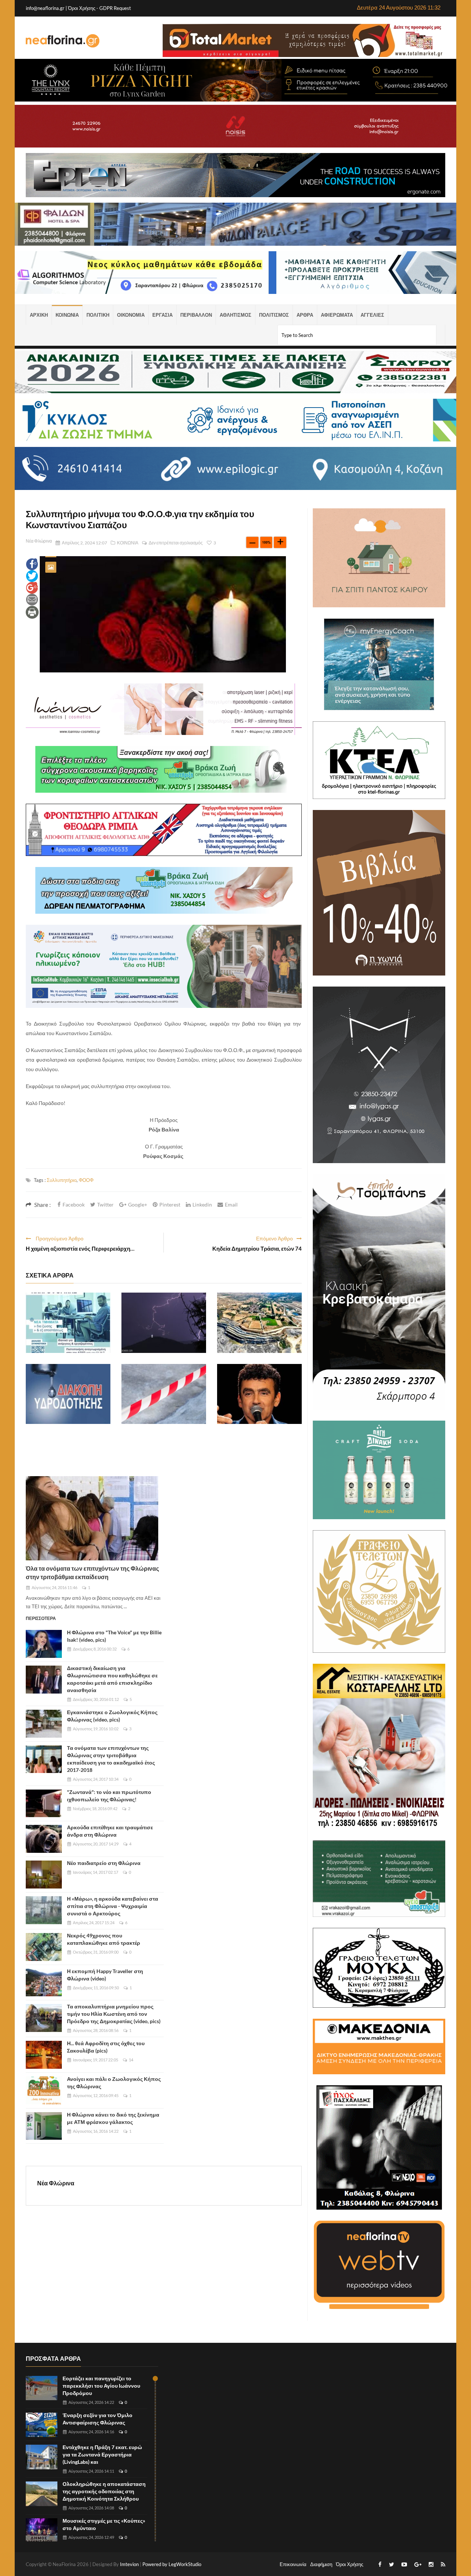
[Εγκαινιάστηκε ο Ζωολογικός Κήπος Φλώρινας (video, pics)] (44, 1724)
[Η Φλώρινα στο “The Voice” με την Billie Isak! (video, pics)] (44, 1644)
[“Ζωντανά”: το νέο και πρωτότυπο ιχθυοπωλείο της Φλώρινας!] (44, 1804)
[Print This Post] (32, 612)
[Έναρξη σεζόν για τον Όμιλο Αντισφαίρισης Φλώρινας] (42, 2425)
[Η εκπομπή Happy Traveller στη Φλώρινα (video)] (44, 1983)
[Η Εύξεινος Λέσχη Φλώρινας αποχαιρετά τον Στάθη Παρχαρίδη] (259, 1394)
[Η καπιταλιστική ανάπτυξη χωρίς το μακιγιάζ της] (259, 1323)
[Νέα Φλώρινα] (63, 40)
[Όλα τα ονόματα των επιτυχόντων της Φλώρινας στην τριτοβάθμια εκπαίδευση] (92, 1518)
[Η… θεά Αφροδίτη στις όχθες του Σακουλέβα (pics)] (44, 2055)
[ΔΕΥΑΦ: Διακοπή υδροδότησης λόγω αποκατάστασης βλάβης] (68, 1394)
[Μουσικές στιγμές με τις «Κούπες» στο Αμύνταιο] (42, 2531)
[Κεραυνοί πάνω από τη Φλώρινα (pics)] (164, 1323)
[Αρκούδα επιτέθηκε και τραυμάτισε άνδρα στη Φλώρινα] (44, 1839)
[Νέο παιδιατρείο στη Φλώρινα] (44, 1875)
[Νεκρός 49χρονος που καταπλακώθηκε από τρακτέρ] (44, 1947)
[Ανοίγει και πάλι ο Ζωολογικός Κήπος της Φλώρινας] (44, 2090)
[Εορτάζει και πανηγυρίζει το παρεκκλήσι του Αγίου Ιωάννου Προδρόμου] (42, 2388)
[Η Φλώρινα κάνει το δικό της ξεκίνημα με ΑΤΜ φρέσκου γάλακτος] (44, 2126)
